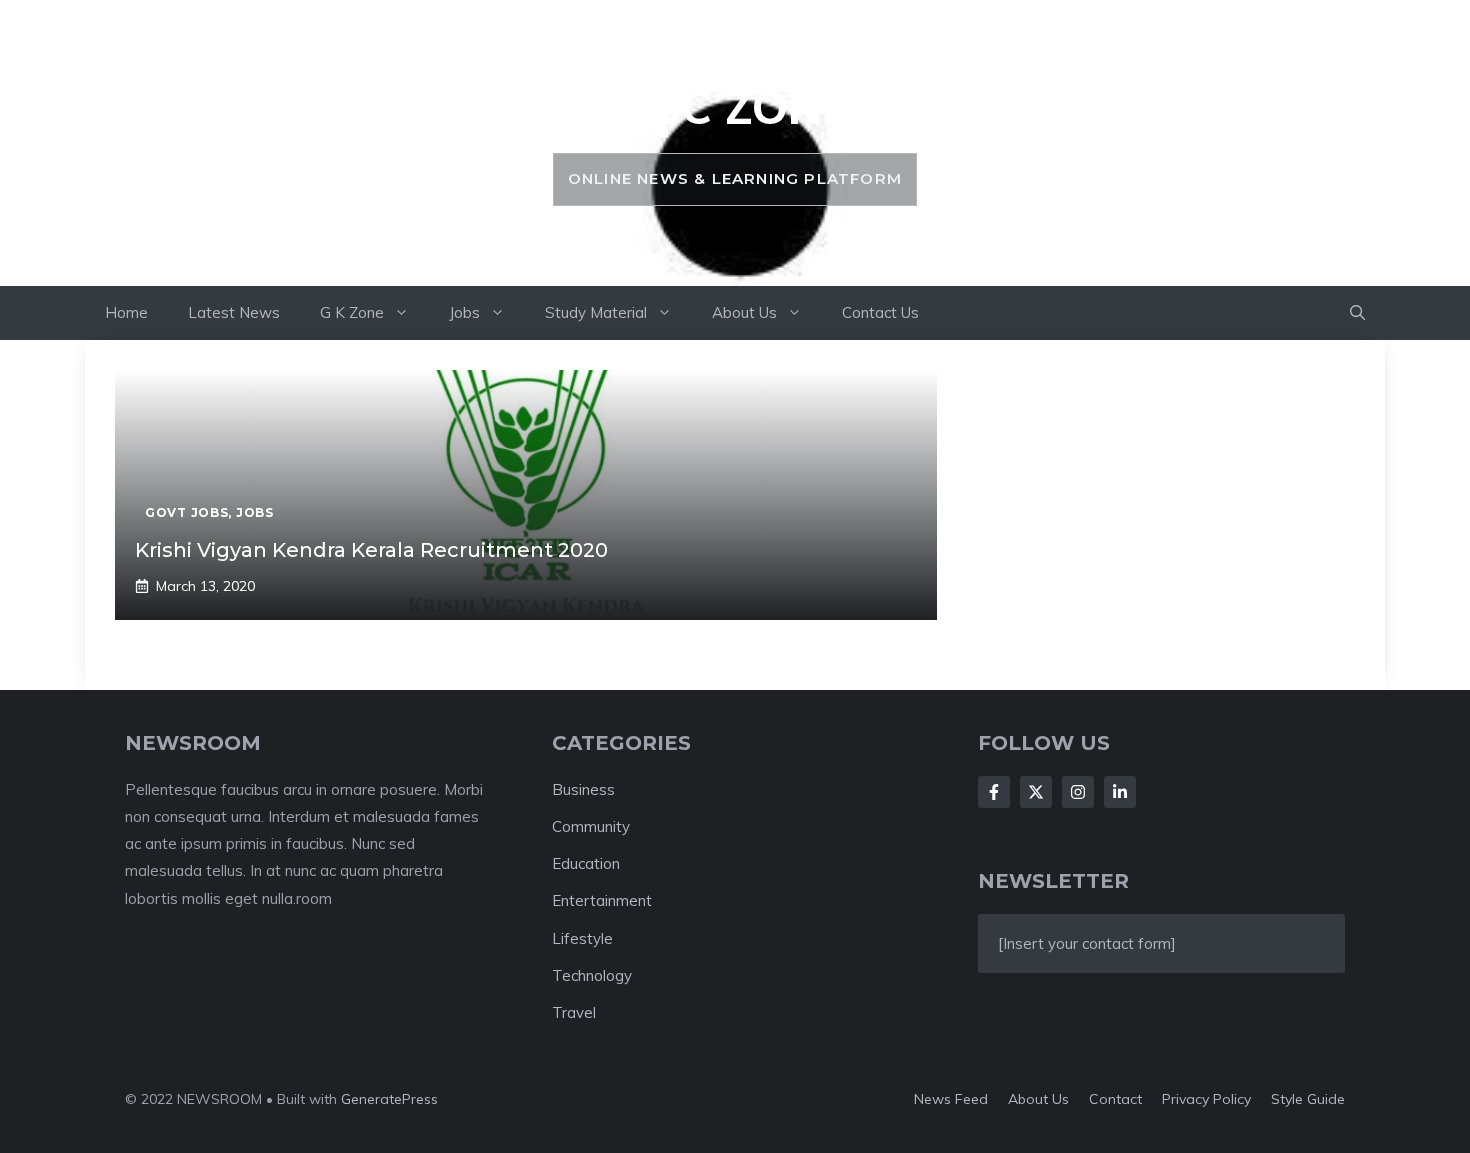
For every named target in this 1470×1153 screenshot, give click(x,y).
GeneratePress (389, 1099)
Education (586, 863)
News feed (951, 1099)
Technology (592, 975)
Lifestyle (582, 938)
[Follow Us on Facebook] (994, 792)
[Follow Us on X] (1036, 792)
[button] (1357, 313)
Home (126, 312)
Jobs (464, 312)
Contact (1115, 1099)
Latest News (234, 312)
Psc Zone (734, 107)
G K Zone (352, 312)
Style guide (1308, 1099)
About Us (744, 312)
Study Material (596, 312)
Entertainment (602, 900)
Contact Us (880, 312)
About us (1038, 1099)
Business (583, 789)
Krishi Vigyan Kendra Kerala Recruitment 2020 (371, 550)
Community (591, 826)
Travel (574, 1012)
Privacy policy (1206, 1099)
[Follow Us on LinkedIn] (1120, 792)
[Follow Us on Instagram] (1078, 792)
